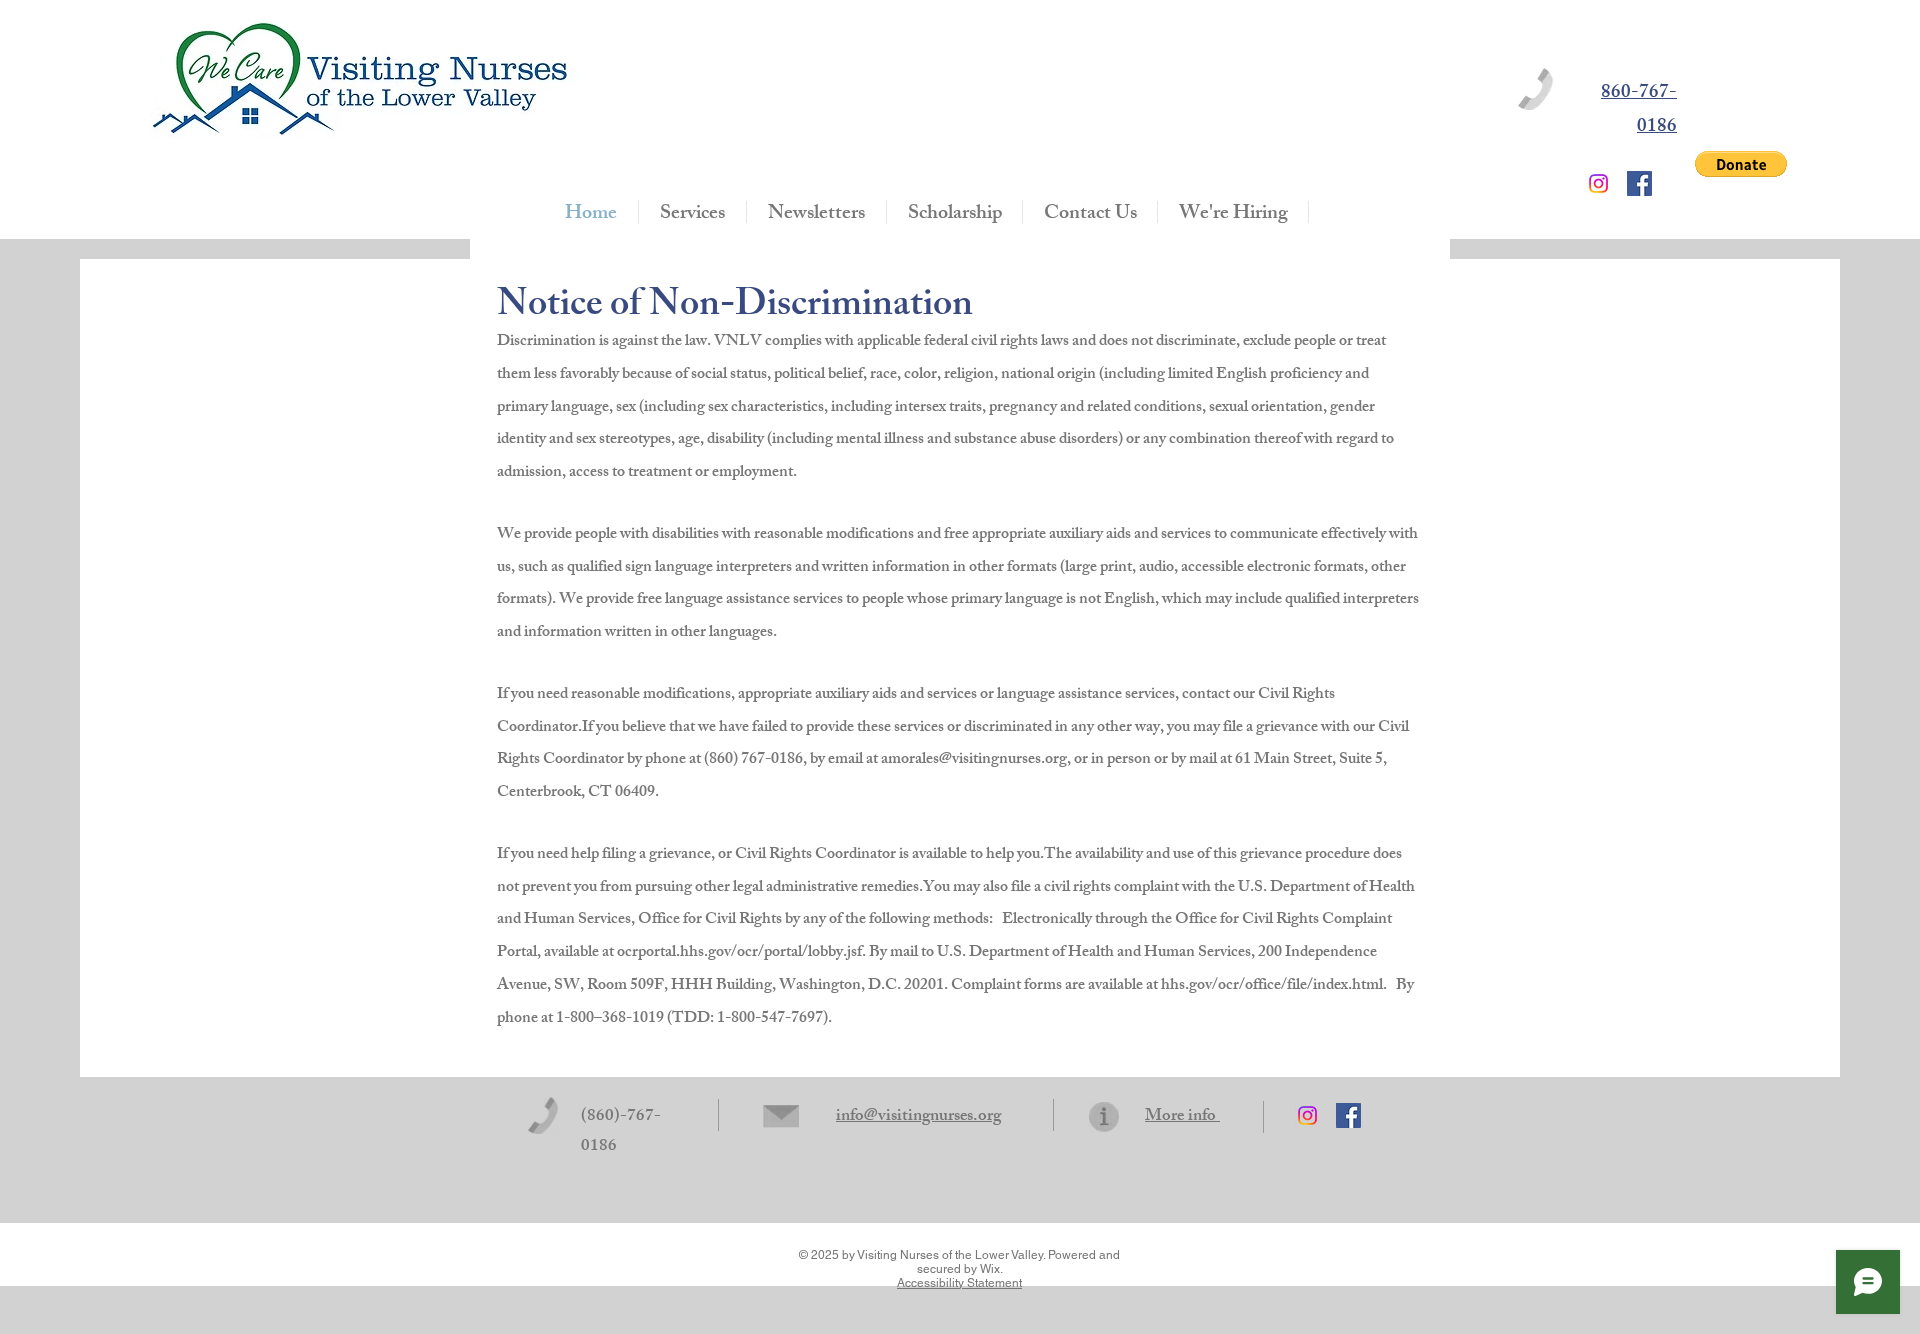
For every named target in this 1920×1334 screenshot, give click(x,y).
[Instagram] (1598, 183)
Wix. (991, 1269)
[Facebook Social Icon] (1639, 183)
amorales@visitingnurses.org (974, 760)
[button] (1741, 164)
